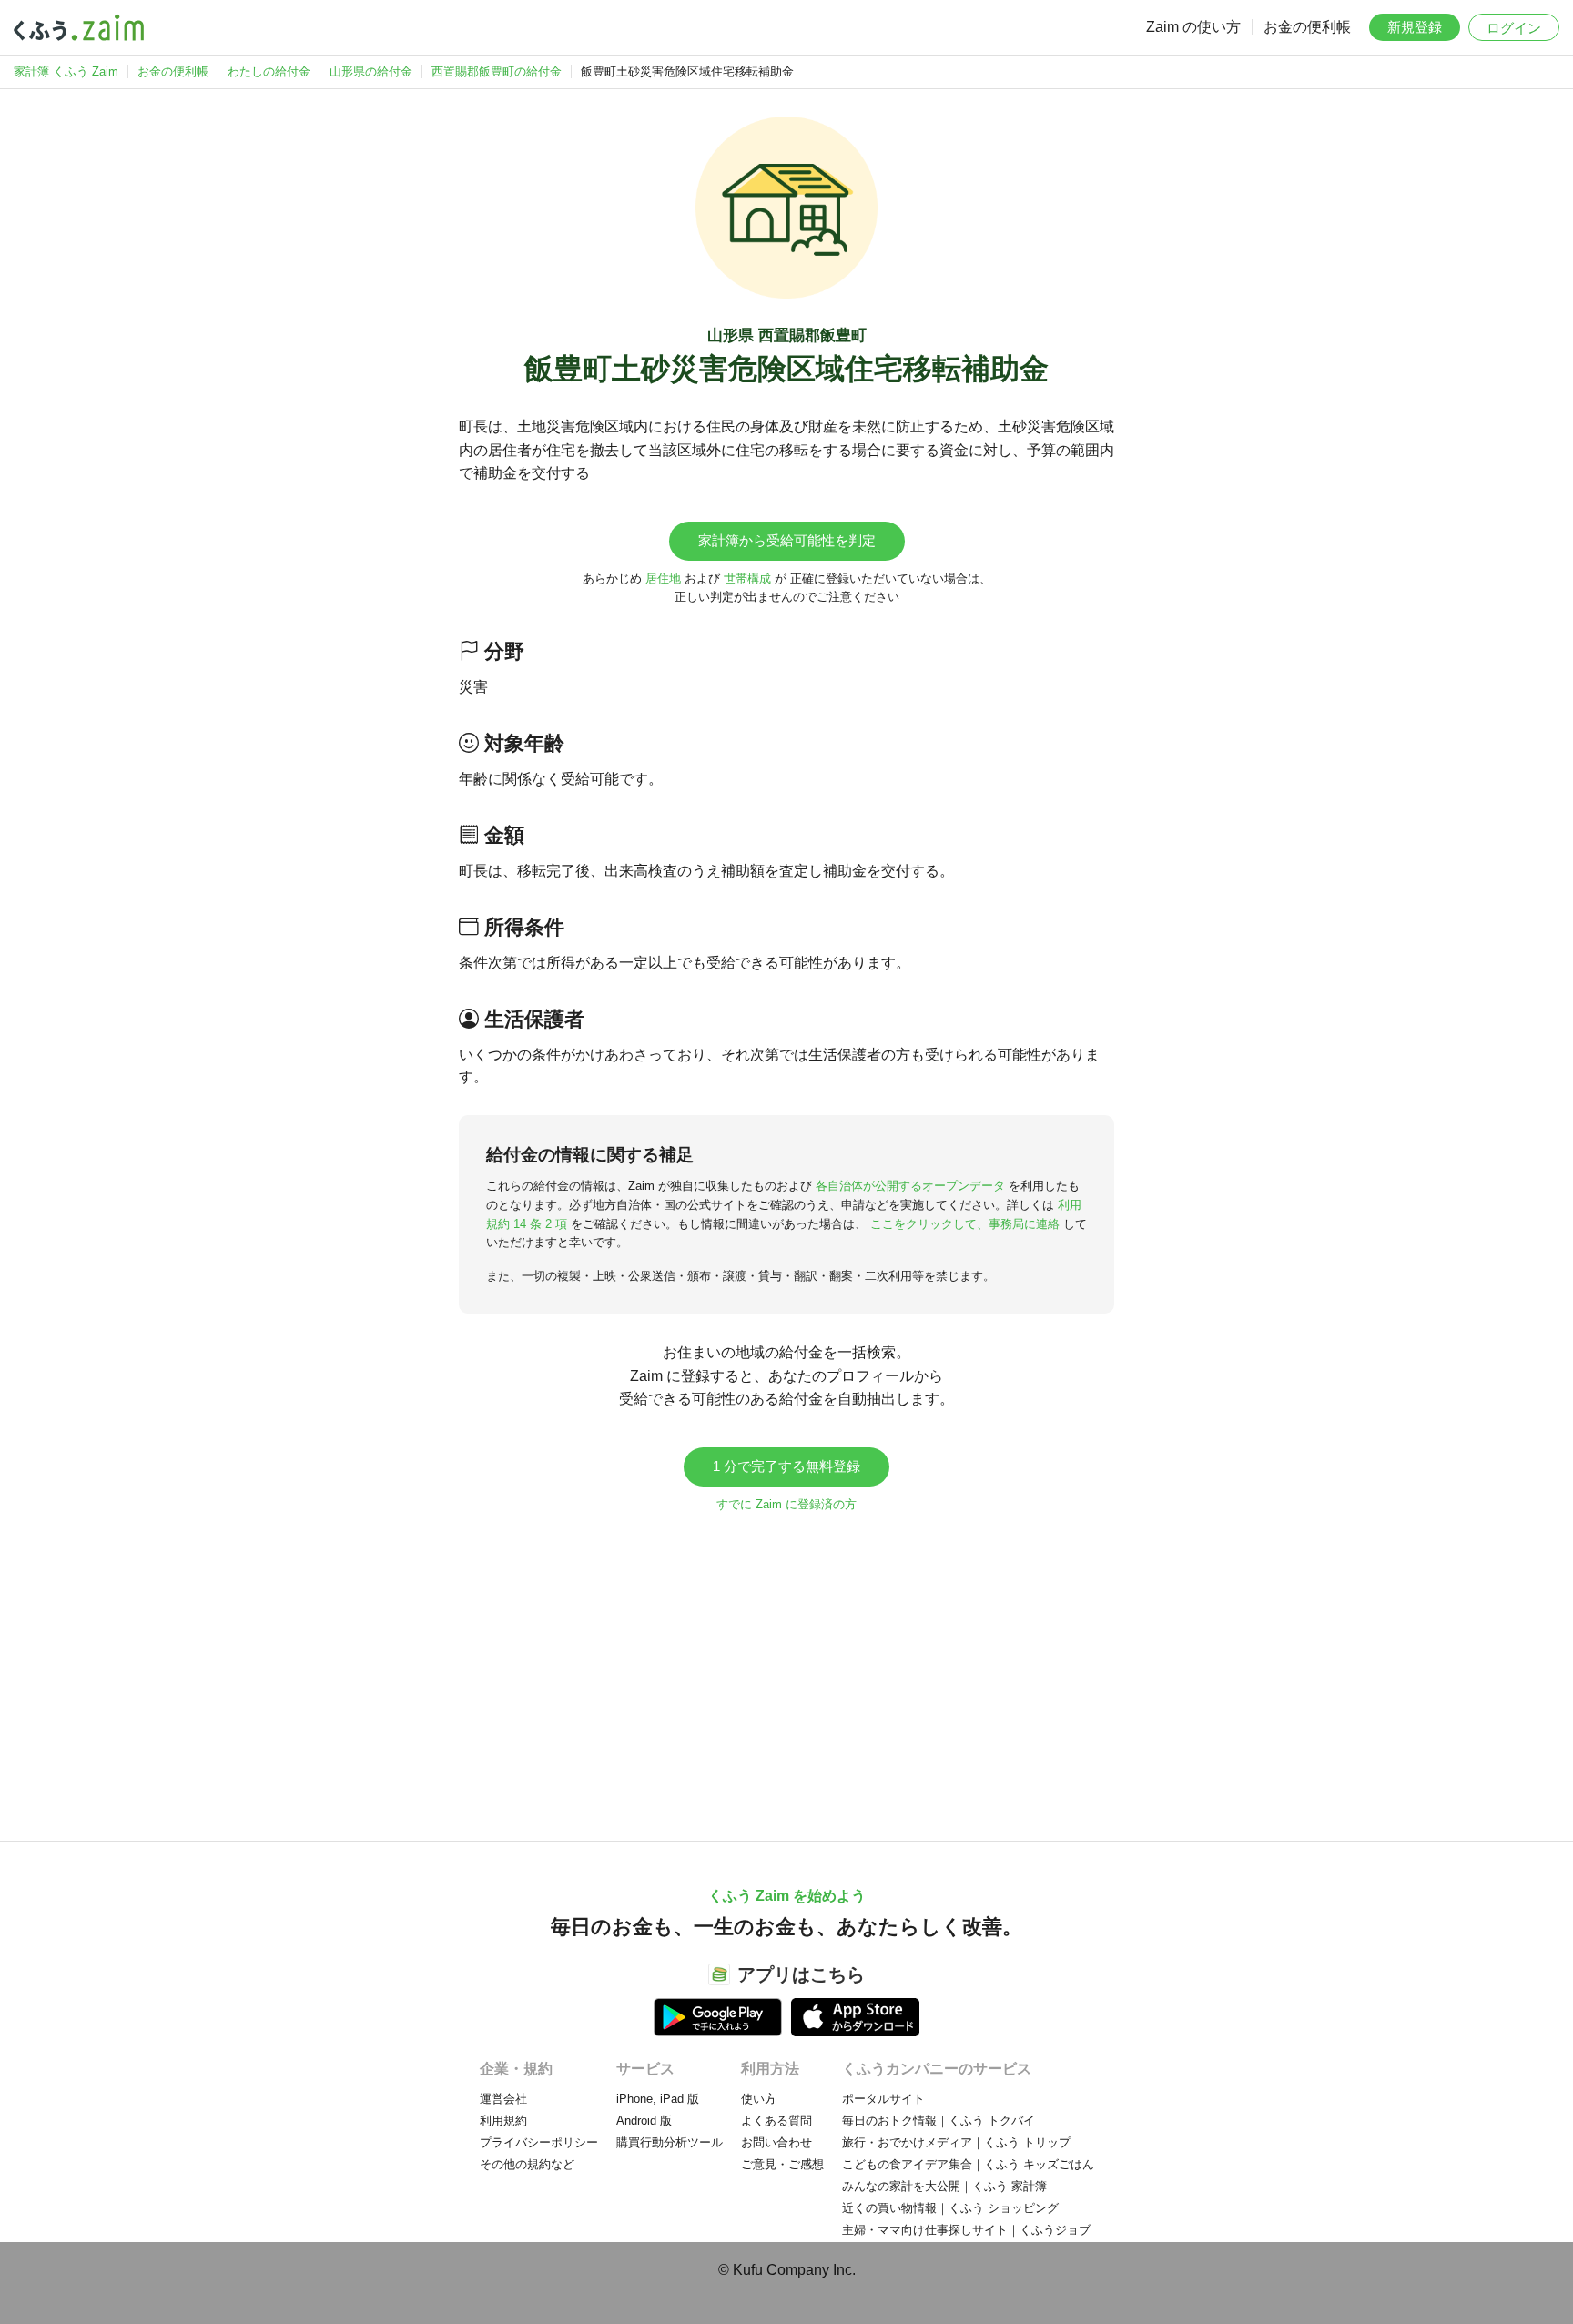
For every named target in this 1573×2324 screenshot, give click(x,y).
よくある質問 (776, 2121)
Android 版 (644, 2121)
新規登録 (1415, 27)
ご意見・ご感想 (782, 2164)
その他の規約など (527, 2164)
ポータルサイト (883, 2099)
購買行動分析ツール (670, 2142)
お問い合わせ (776, 2142)
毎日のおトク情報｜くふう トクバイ (939, 2121)
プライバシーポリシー (539, 2142)
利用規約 (503, 2121)
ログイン (1514, 28)
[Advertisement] (786, 1668)
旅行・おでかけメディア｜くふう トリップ (956, 2142)
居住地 (663, 578)
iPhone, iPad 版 (658, 2099)
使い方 (759, 2099)
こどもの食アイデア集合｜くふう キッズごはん (968, 2164)
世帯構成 (747, 578)
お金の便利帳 (1307, 27)
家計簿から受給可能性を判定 (787, 540)
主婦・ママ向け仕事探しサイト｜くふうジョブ (966, 2230)
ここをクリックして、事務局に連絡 (965, 1224)
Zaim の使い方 (1193, 27)
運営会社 (503, 2099)
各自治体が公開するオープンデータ (910, 1186)
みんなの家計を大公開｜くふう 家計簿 (944, 2186)
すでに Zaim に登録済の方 (786, 1504)
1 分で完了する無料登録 (786, 1466)
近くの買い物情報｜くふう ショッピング (950, 2208)
